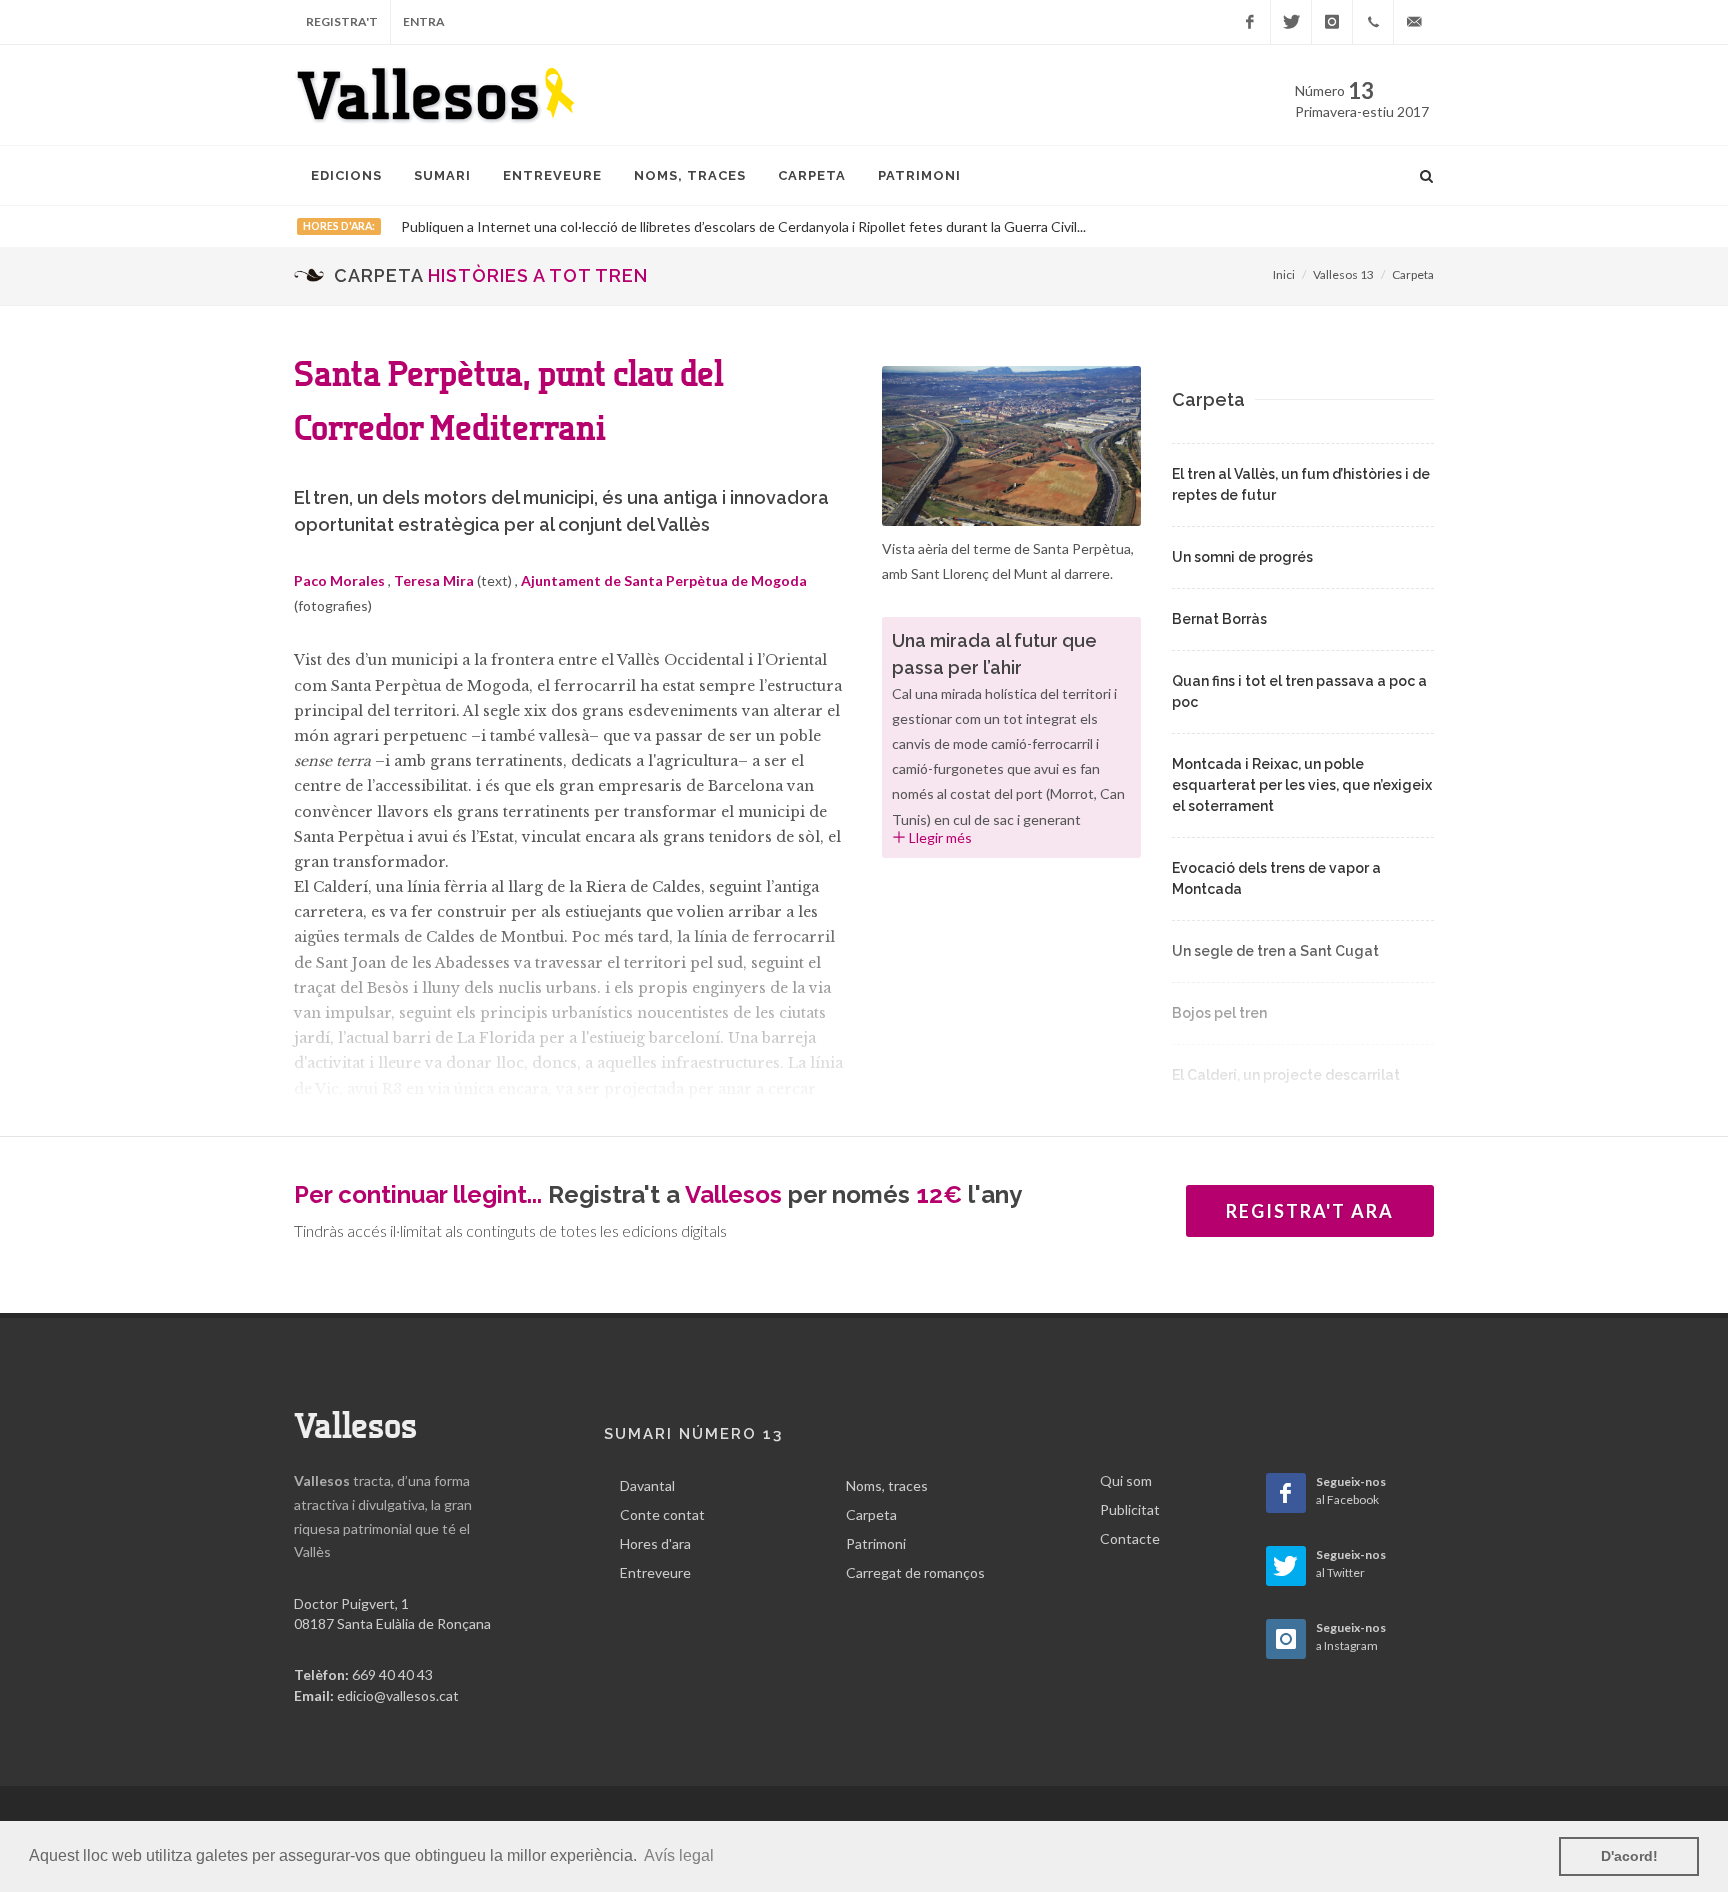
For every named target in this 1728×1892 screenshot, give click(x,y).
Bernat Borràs (1219, 619)
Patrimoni (876, 1543)
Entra (424, 21)
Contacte (1130, 1538)
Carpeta (1413, 274)
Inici (1284, 274)
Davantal (647, 1485)
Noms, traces (887, 1485)
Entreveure (655, 1572)
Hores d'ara (655, 1543)
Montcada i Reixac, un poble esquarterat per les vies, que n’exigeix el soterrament (1302, 785)
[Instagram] (1332, 22)
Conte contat (662, 1514)
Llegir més (939, 837)
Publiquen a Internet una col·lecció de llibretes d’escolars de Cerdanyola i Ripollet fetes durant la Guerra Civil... (743, 226)
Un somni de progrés (1242, 557)
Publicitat (1130, 1509)
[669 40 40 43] (1373, 22)
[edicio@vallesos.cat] (1414, 22)
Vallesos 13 (1343, 274)
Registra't (342, 21)
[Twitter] (1291, 22)
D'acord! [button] (1629, 1856)
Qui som (1126, 1480)
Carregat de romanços (915, 1572)
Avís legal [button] (679, 1855)
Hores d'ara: (339, 226)
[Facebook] (1250, 22)
